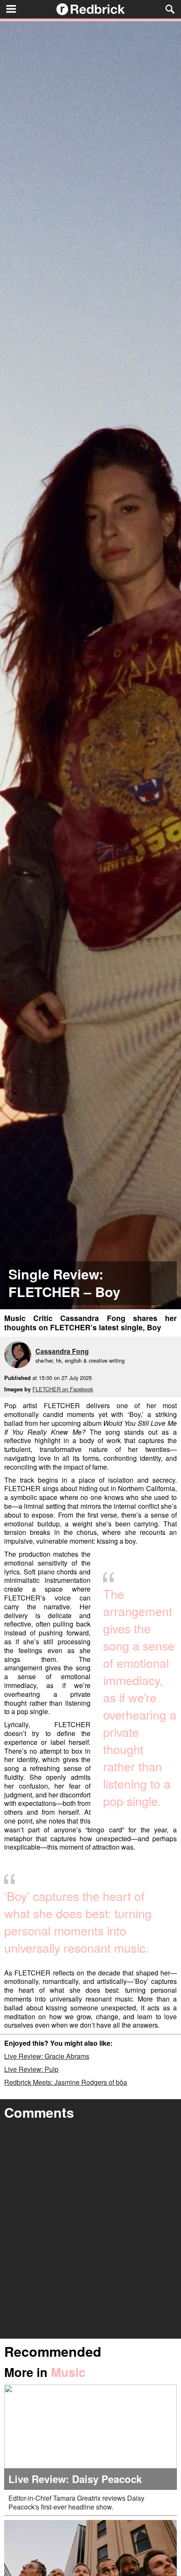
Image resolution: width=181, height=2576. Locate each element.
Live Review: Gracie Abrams (47, 2056)
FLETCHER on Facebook (63, 1389)
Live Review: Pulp (31, 2069)
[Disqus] (90, 2231)
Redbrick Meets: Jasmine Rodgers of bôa (66, 2082)
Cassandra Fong (62, 1351)
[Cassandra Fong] (20, 1356)
